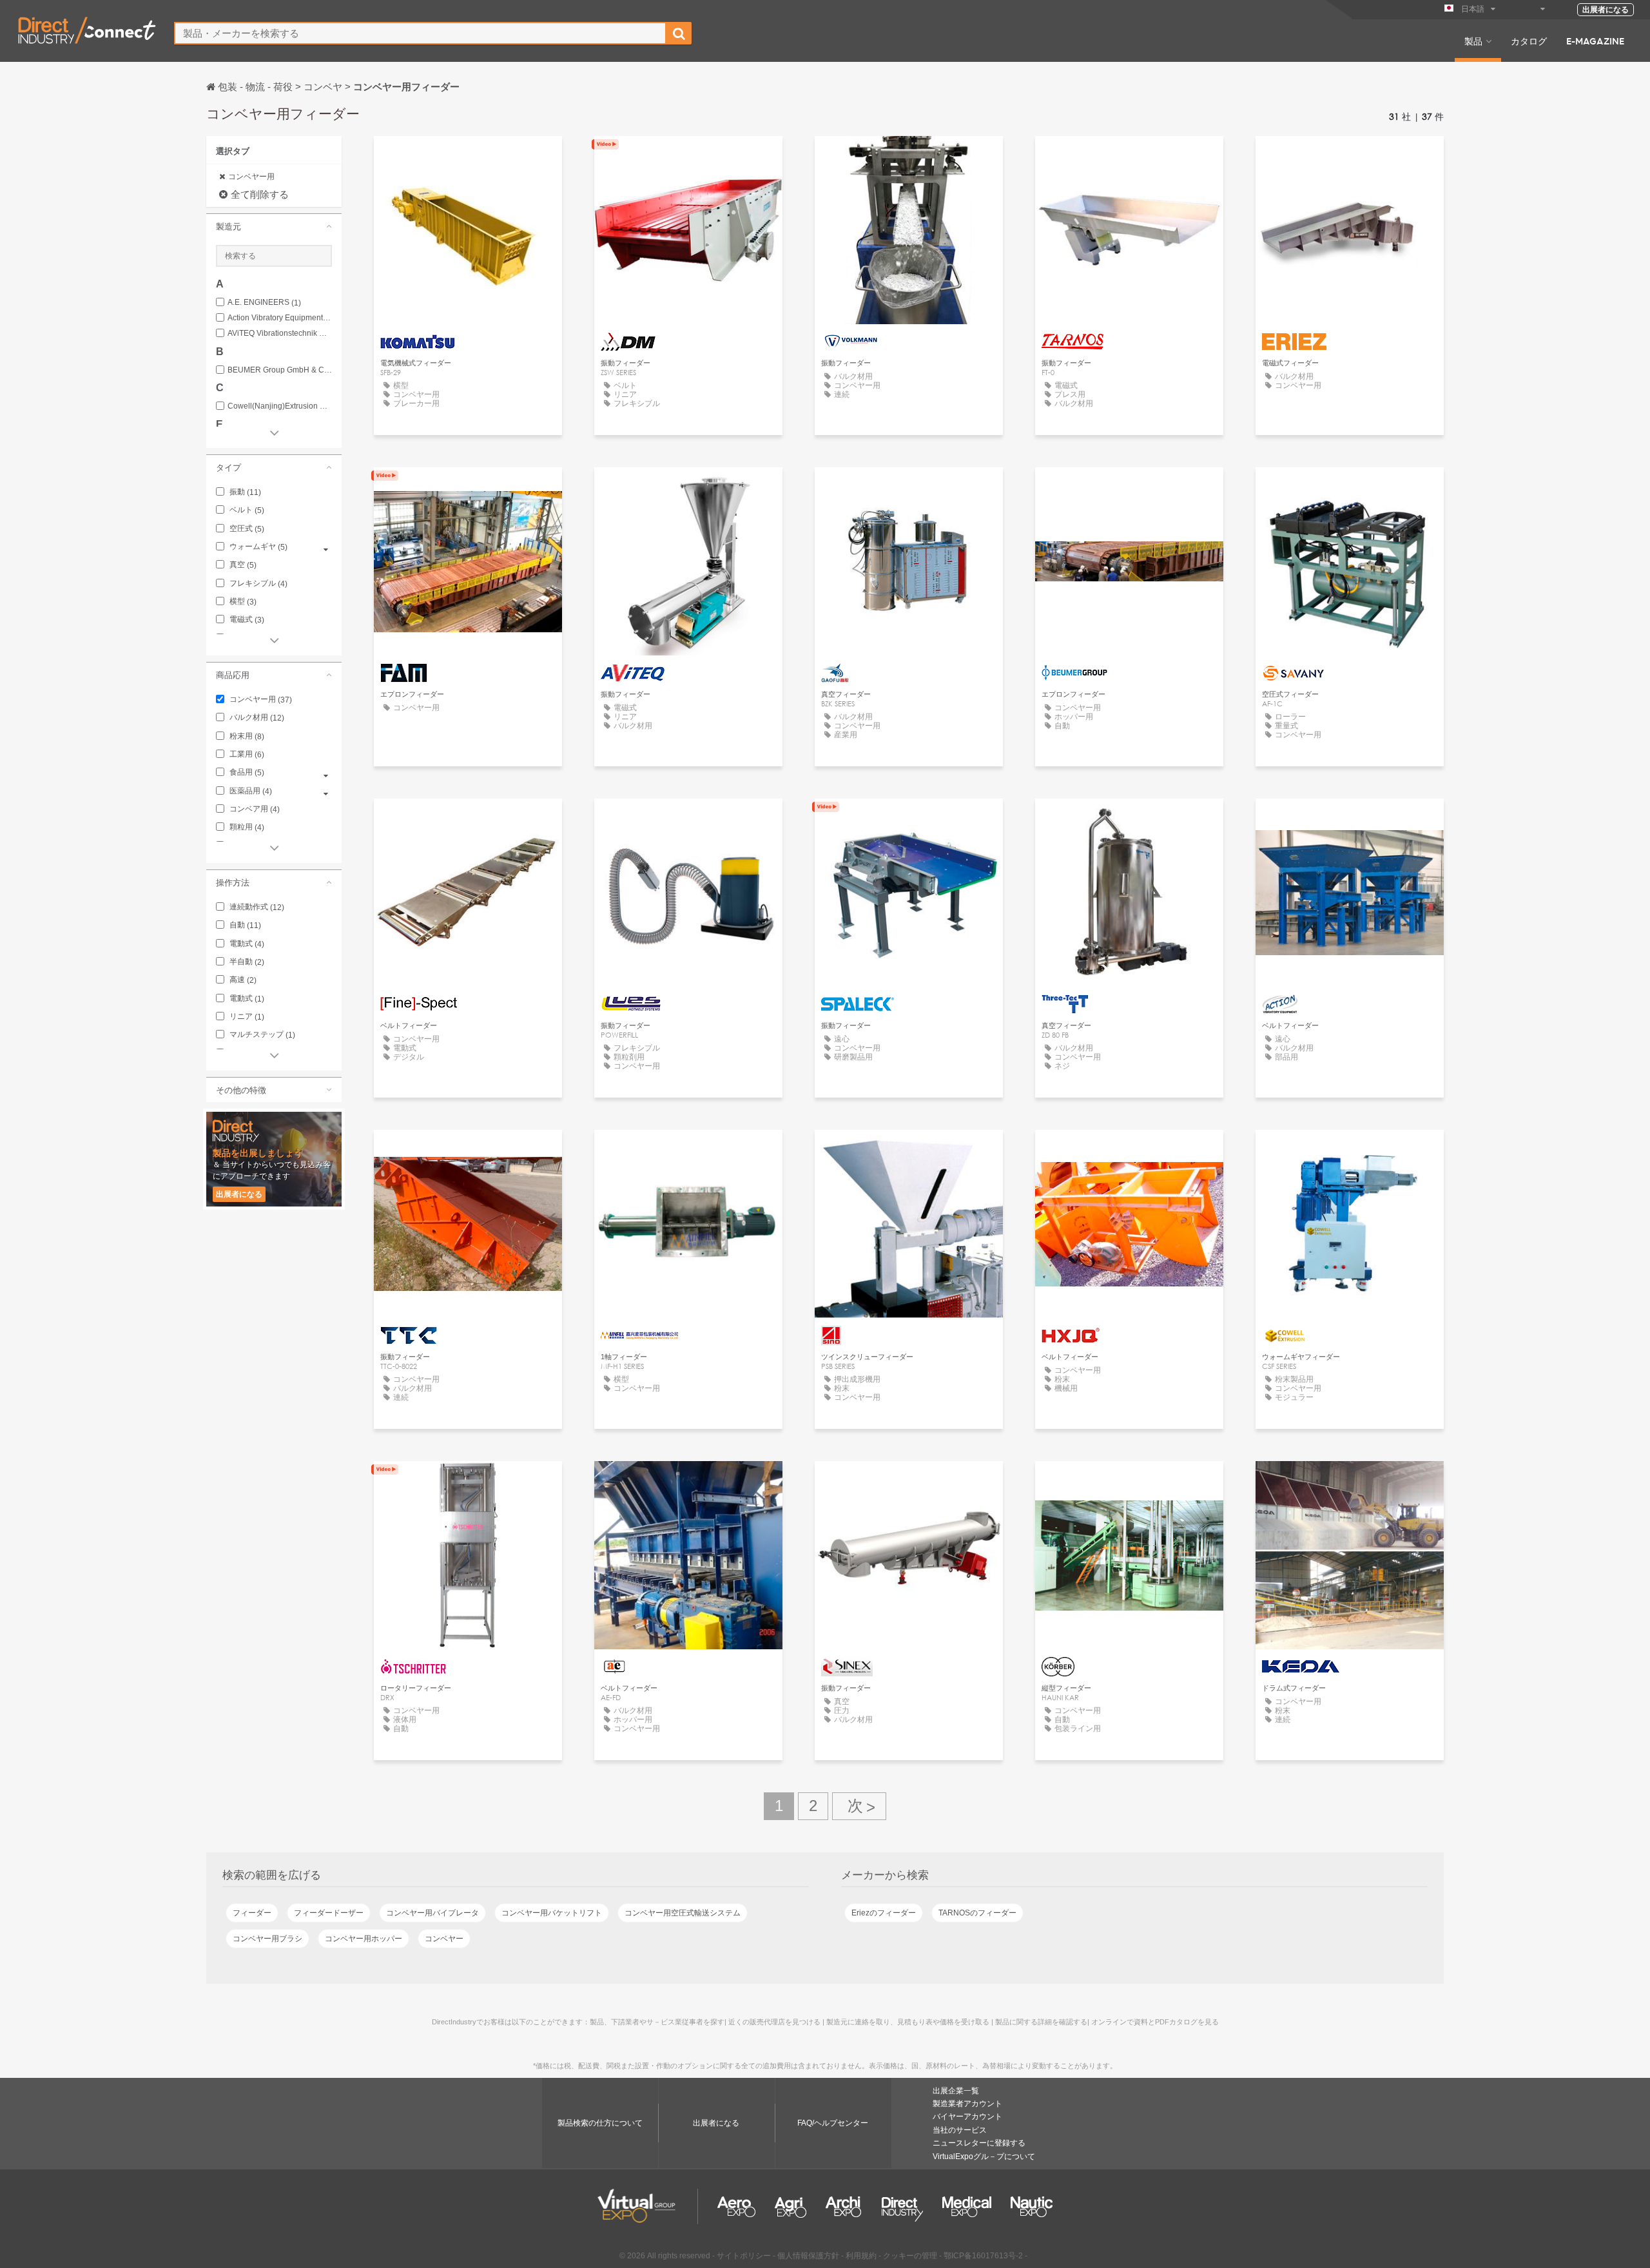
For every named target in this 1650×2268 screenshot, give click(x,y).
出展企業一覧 (956, 2091)
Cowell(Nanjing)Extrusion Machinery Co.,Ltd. (280, 406)
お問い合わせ (468, 158)
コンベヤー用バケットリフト (552, 1913)
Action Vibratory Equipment (280, 318)
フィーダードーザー (329, 1913)
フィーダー (252, 1913)
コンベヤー (444, 1939)
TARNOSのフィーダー (977, 1913)
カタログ (1529, 41)
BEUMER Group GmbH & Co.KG (280, 370)
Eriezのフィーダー (884, 1913)
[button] (274, 226)
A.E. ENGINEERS (264, 303)
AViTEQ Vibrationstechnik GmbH (280, 334)
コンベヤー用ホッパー (364, 1939)
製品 (1473, 41)
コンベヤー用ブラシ (267, 1939)
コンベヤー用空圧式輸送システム (683, 1913)
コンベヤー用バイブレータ (432, 1913)
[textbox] (420, 33)
